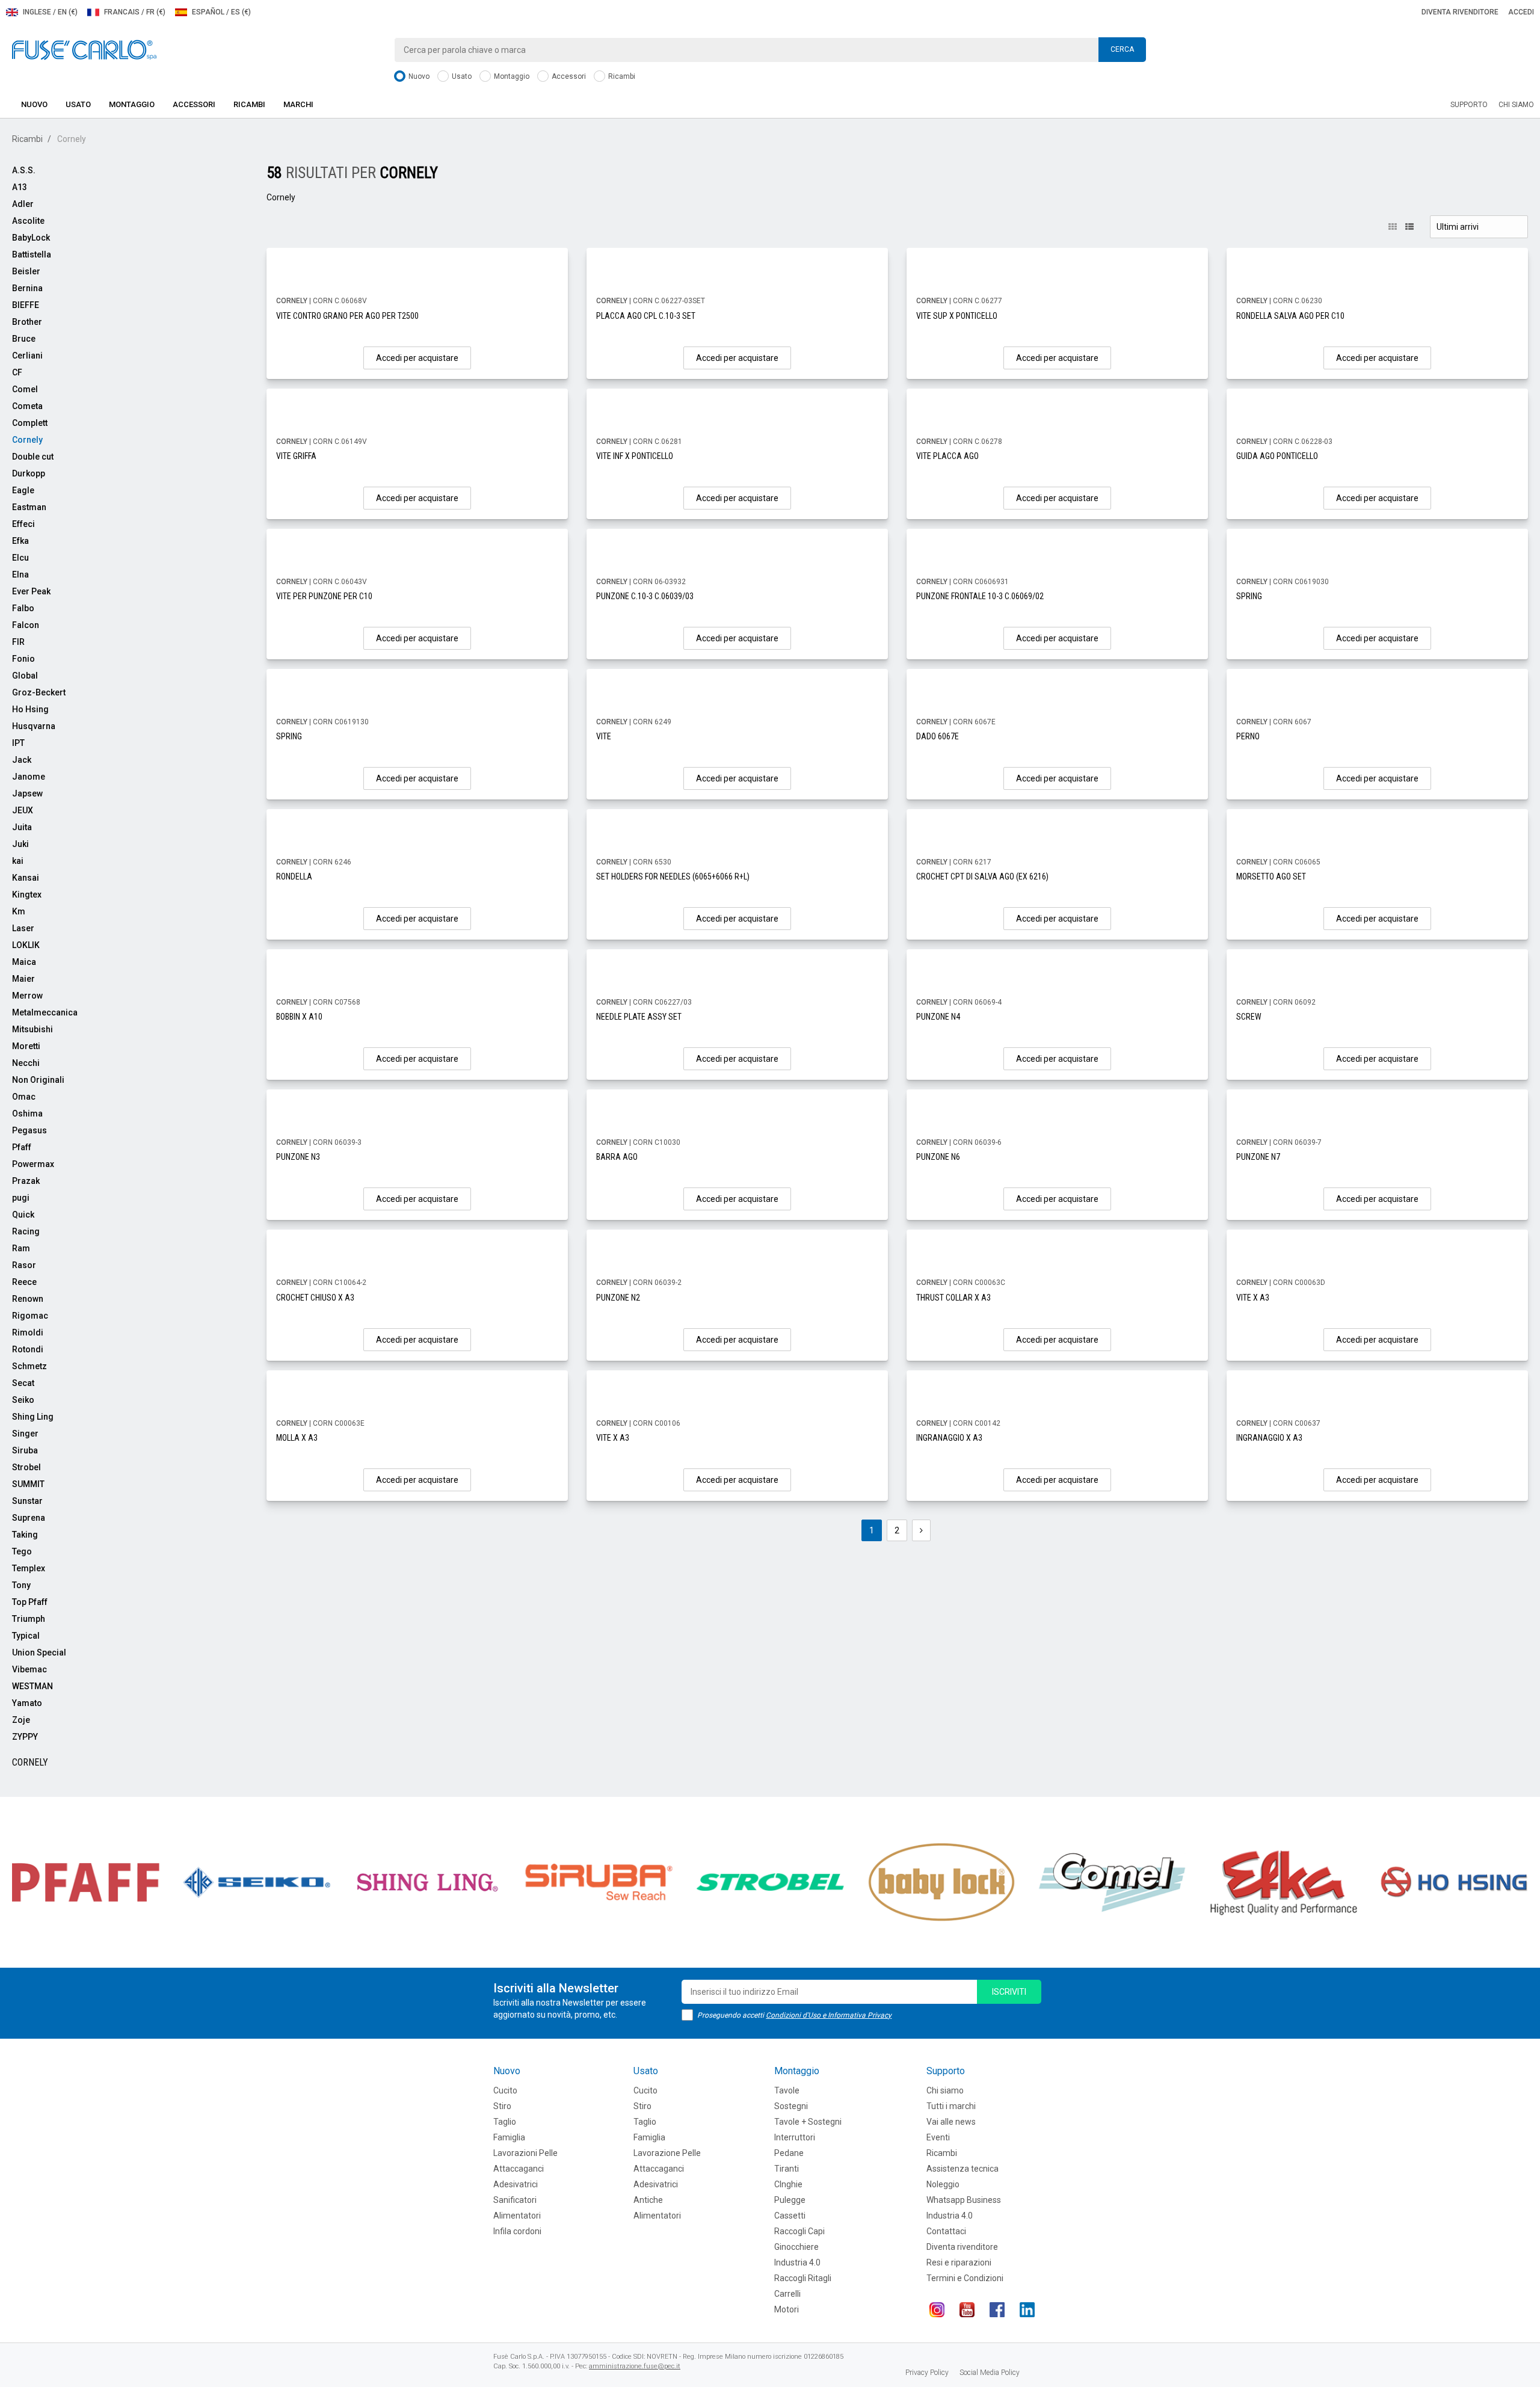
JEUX (23, 810)
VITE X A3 (1253, 1298)
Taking (25, 1535)
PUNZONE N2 (618, 1298)
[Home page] (84, 49)
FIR (18, 642)
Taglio (505, 2122)
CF (17, 372)
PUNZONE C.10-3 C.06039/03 (645, 596)
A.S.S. (24, 170)
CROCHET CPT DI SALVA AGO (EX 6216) (982, 876)
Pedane (789, 2153)
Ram (21, 1248)
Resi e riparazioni (959, 2262)
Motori (787, 2309)
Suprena (29, 1518)
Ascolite (28, 221)
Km (19, 911)
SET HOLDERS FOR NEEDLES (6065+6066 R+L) (673, 876)
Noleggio (943, 2184)
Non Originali (38, 1080)
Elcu (20, 558)
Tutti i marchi (951, 2106)
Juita (22, 827)
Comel (25, 389)
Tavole (787, 2090)
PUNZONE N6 (938, 1157)
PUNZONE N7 (1258, 1157)
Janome (29, 777)
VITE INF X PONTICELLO (635, 456)
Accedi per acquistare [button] (417, 358)
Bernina (27, 288)
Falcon (26, 625)
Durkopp (29, 473)
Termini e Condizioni (965, 2278)
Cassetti (790, 2216)
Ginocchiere (796, 2247)
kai (18, 861)
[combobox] (770, 50)
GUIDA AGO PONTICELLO (1277, 456)
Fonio (23, 659)
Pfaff (22, 1147)
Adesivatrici (516, 2184)
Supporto (1469, 105)
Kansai (26, 878)
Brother (27, 322)
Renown (28, 1299)
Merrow (27, 996)
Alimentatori (517, 2216)
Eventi (938, 2137)
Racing (26, 1231)
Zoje (21, 1720)
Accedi (1521, 12)
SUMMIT (28, 1484)
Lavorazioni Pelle (525, 2153)
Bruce (24, 339)
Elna (20, 574)
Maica (24, 962)
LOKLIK (26, 945)
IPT (18, 743)
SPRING (1249, 596)
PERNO (1248, 736)
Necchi (26, 1063)
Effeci (23, 524)
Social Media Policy (990, 2373)
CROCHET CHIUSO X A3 (315, 1298)
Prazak (26, 1181)
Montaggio (511, 76)
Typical (26, 1636)
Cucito (505, 2090)
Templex (29, 1568)
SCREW (1249, 1017)
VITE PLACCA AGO (947, 456)
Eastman (29, 507)
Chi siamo (1516, 105)
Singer (25, 1434)
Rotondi (28, 1349)
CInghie (788, 2184)
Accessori (568, 76)
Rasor (24, 1265)
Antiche (648, 2200)
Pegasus (29, 1130)
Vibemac (29, 1669)
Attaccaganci (519, 2169)
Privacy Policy (927, 2373)
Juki (20, 844)
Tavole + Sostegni (808, 2122)
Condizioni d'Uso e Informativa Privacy (829, 2015)
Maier (23, 979)
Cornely (27, 440)
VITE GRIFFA (296, 456)
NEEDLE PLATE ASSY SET (639, 1017)
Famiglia (509, 2137)
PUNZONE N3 (298, 1157)
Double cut (33, 457)
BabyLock (31, 238)
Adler (23, 204)
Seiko (23, 1400)
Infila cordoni (517, 2231)
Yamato (27, 1703)
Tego (22, 1551)
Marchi (298, 104)
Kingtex (27, 895)
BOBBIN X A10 (299, 1017)
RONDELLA (294, 876)
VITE (604, 736)
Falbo (23, 608)
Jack (22, 760)
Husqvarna (34, 726)
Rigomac (30, 1316)
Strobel (26, 1467)
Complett (30, 423)
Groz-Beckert (39, 692)
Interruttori (795, 2137)
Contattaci (946, 2231)
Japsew (27, 793)
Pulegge (790, 2200)
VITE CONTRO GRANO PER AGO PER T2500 (347, 316)
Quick (23, 1215)
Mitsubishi (32, 1029)
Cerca (1122, 49)
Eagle (23, 490)
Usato (461, 76)
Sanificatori (515, 2200)
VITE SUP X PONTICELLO (957, 316)
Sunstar (27, 1501)
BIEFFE (26, 305)
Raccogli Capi (799, 2231)
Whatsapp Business (964, 2200)
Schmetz (29, 1366)
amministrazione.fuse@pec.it (635, 2366)
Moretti (26, 1046)
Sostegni (791, 2106)
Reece (24, 1282)
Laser (23, 928)
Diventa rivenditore (1460, 12)
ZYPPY (25, 1737)
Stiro (502, 2106)
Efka (20, 541)
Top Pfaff (30, 1602)
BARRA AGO (617, 1157)
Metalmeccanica (45, 1012)
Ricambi (621, 76)
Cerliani (27, 356)
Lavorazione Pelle (667, 2153)
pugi (21, 1198)
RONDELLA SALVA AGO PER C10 (1290, 316)
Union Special (39, 1652)
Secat (23, 1383)
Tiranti (787, 2169)
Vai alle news (951, 2122)
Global (25, 676)
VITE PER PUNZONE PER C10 (324, 596)
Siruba (25, 1450)
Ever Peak (31, 591)
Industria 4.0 (797, 2262)
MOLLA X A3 (297, 1438)
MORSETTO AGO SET (1271, 876)
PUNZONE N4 (938, 1017)
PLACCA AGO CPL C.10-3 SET (646, 316)
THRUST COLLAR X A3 (953, 1298)
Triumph (29, 1619)
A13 (20, 187)
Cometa (27, 406)
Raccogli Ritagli (803, 2278)
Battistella (32, 254)
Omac (24, 1097)
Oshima (27, 1113)
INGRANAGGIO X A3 (949, 1438)
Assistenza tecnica (962, 2169)
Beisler (26, 271)
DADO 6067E (938, 736)
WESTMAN (32, 1686)
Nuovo (418, 76)
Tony (21, 1585)
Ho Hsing (30, 709)
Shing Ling (33, 1417)
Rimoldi (28, 1332)
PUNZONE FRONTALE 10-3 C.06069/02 (980, 596)
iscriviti (1009, 1992)
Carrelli (787, 2294)
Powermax (33, 1164)
